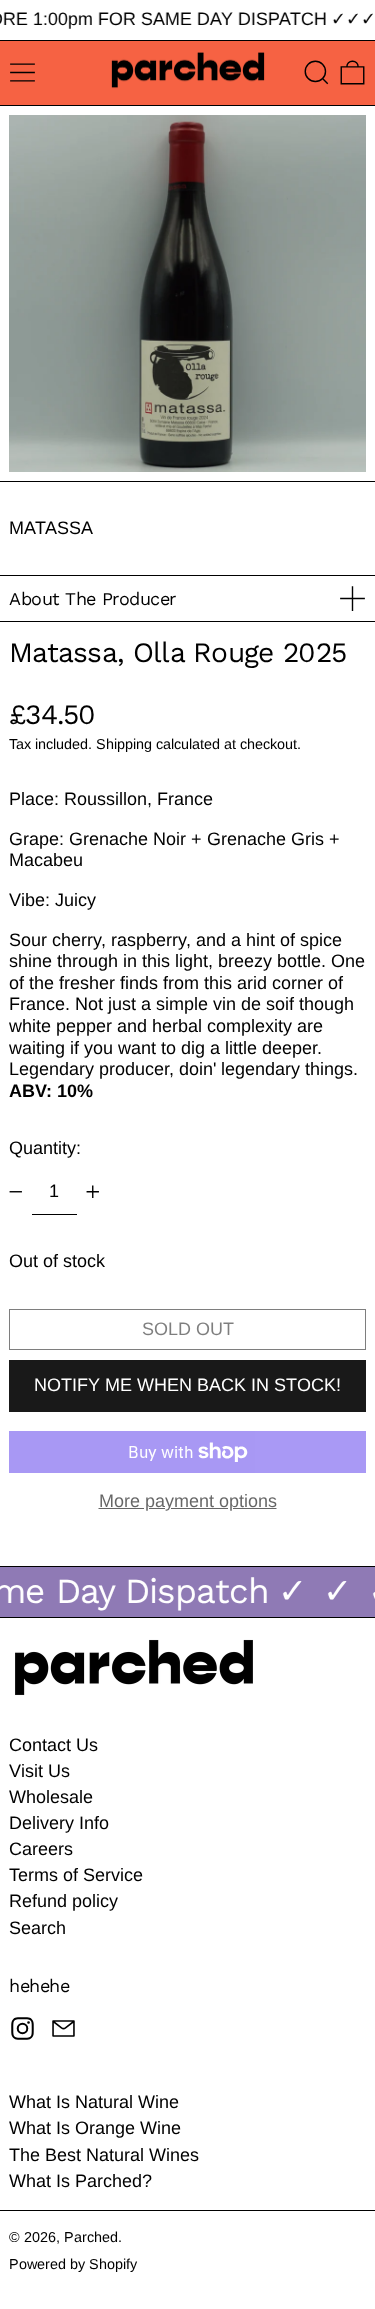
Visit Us (39, 1771)
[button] (316, 72)
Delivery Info (59, 1823)
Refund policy (63, 1901)
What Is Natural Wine (94, 2102)
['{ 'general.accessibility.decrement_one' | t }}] (16, 1192)
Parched (91, 2237)
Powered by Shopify (73, 2264)
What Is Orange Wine (95, 2128)
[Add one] (93, 1192)
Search (37, 1928)
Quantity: (45, 1148)
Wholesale (51, 1797)
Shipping (124, 744)
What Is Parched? (80, 2181)
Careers (41, 1849)
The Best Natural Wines (104, 2155)
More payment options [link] (188, 1501)
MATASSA (51, 528)
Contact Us (53, 1745)
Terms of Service (76, 1875)
